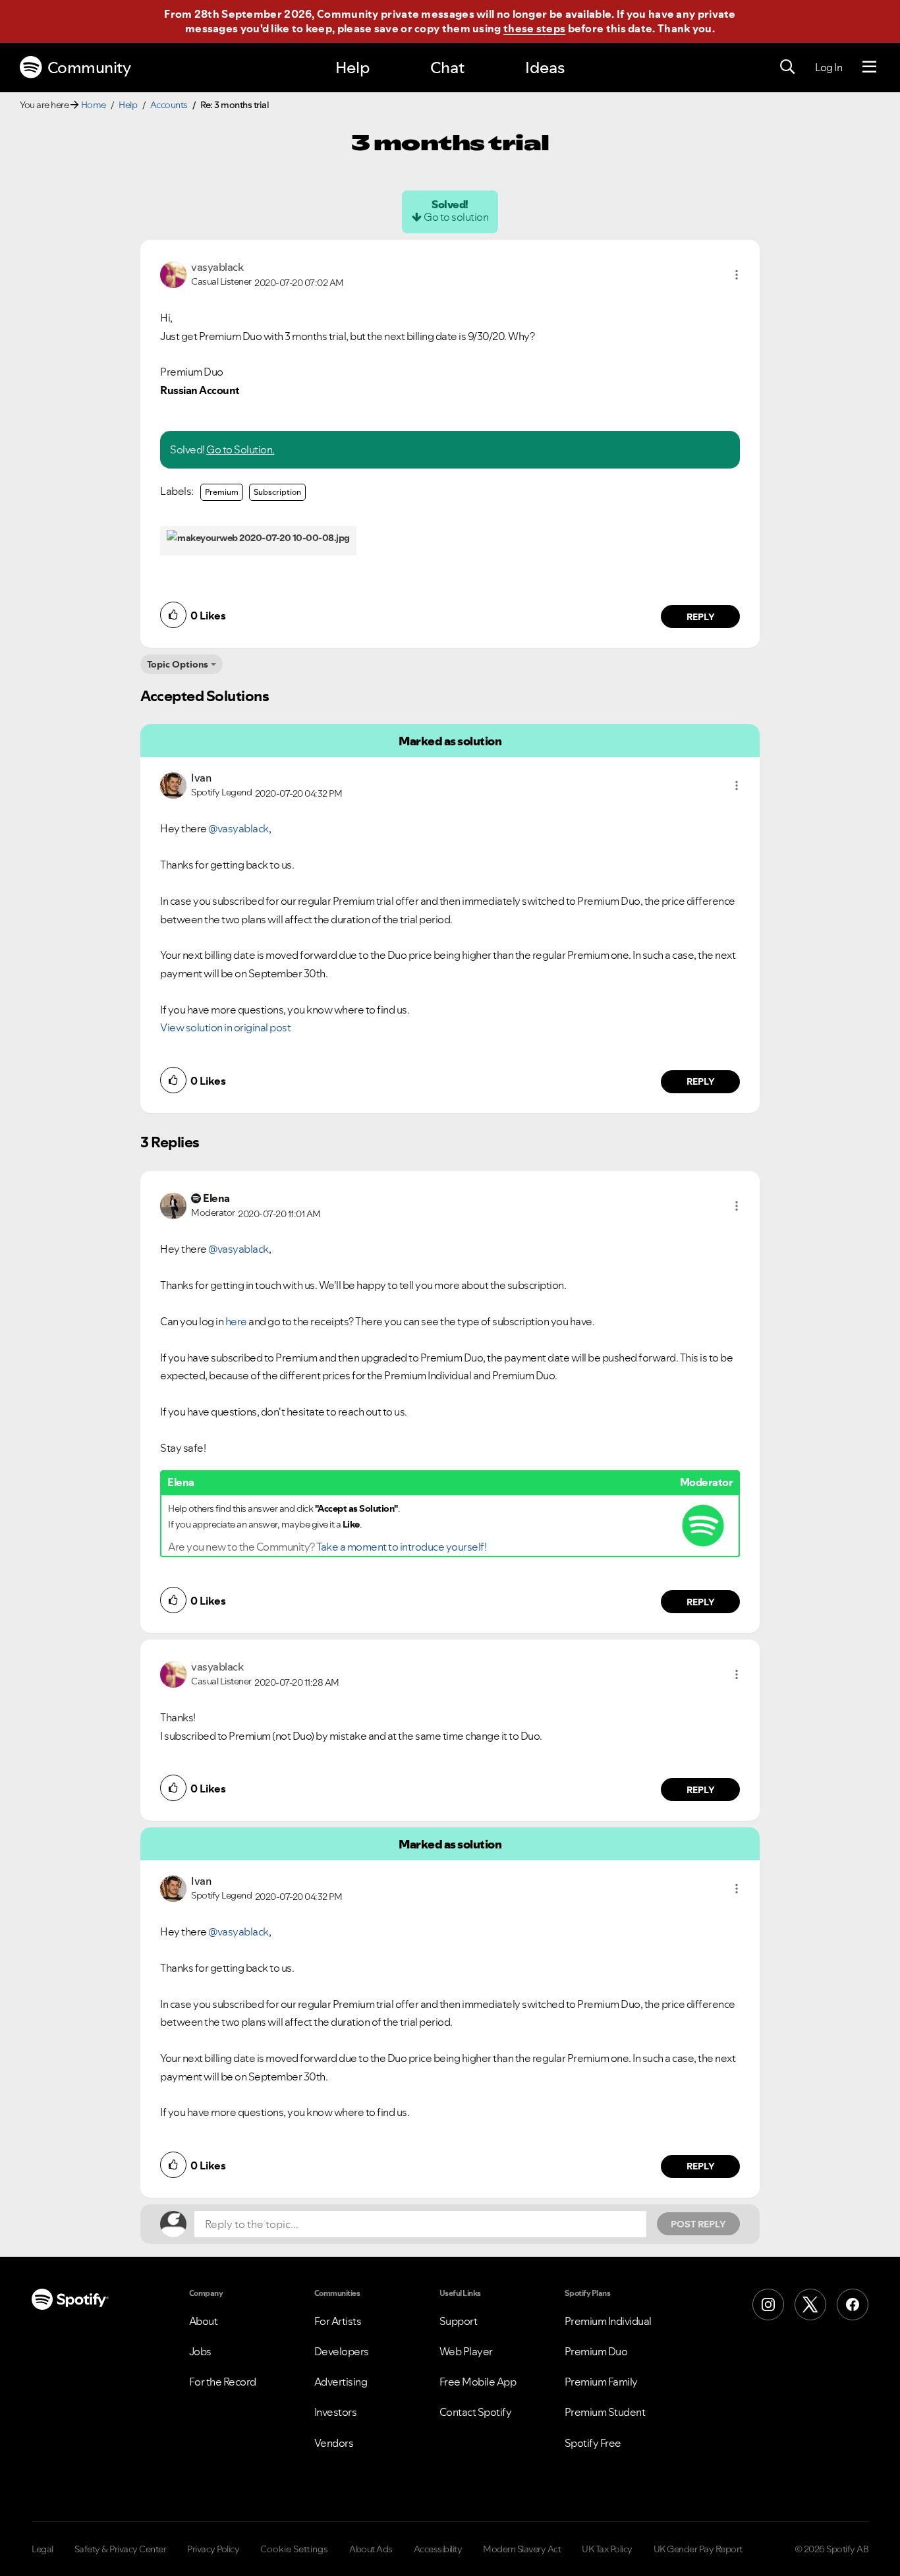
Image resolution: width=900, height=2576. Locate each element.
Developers (342, 2351)
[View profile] (173, 273)
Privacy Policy (213, 2549)
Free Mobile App (478, 2382)
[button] (737, 275)
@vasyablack (239, 828)
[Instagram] (768, 2304)
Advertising (341, 2382)
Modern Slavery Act (522, 2549)
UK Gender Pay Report (698, 2549)
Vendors (334, 2443)
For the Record (223, 2382)
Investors (336, 2412)
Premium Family (601, 2382)
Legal (42, 2549)
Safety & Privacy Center (121, 2549)
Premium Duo (596, 2351)
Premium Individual (608, 2321)
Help (352, 68)
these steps (534, 28)
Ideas (545, 68)
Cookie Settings (294, 2549)
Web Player (466, 2351)
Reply (701, 617)
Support (459, 2321)
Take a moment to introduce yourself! (401, 1547)
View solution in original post (225, 1027)
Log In (829, 67)
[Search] (787, 67)
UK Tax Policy (607, 2549)
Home (94, 105)
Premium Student (605, 2412)
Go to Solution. (240, 449)
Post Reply (698, 2224)
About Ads (371, 2549)
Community (89, 68)
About (204, 2321)
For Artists (338, 2321)
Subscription (277, 492)
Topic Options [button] (178, 664)
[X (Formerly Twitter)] (810, 2304)
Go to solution (456, 217)
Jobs (200, 2351)
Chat (447, 68)
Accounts (169, 105)
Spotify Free (593, 2443)
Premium (222, 492)
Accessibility (438, 2549)
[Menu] (869, 67)
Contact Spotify (476, 2412)
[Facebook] (853, 2304)
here (236, 1321)
